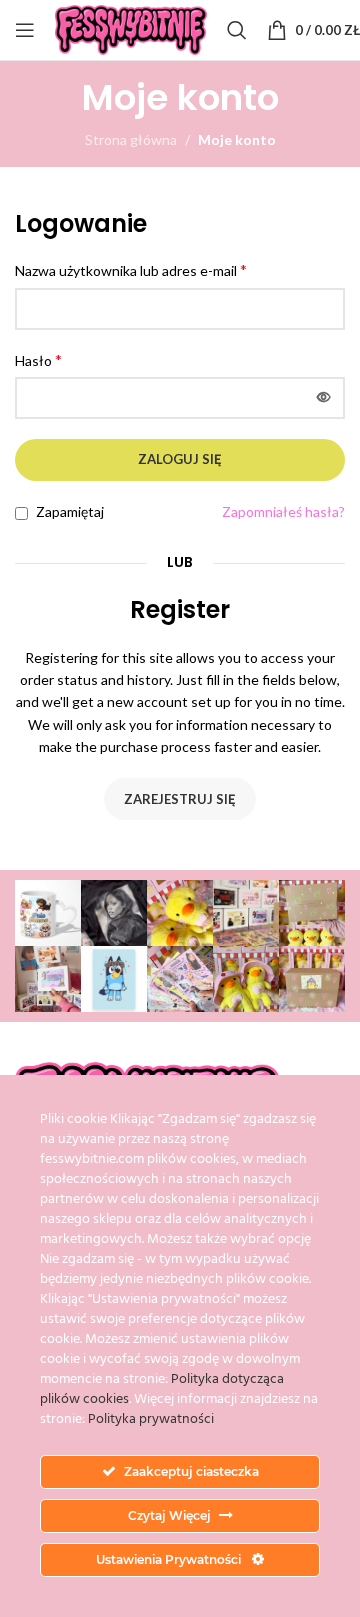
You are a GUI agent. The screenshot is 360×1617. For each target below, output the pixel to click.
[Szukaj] (237, 30)
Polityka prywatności (151, 1419)
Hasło (38, 359)
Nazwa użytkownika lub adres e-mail (131, 269)
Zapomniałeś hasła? (283, 511)
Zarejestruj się (180, 799)
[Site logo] (131, 28)
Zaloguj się (180, 459)
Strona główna (131, 139)
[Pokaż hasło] (324, 398)
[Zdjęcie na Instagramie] (48, 913)
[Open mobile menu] (25, 30)
